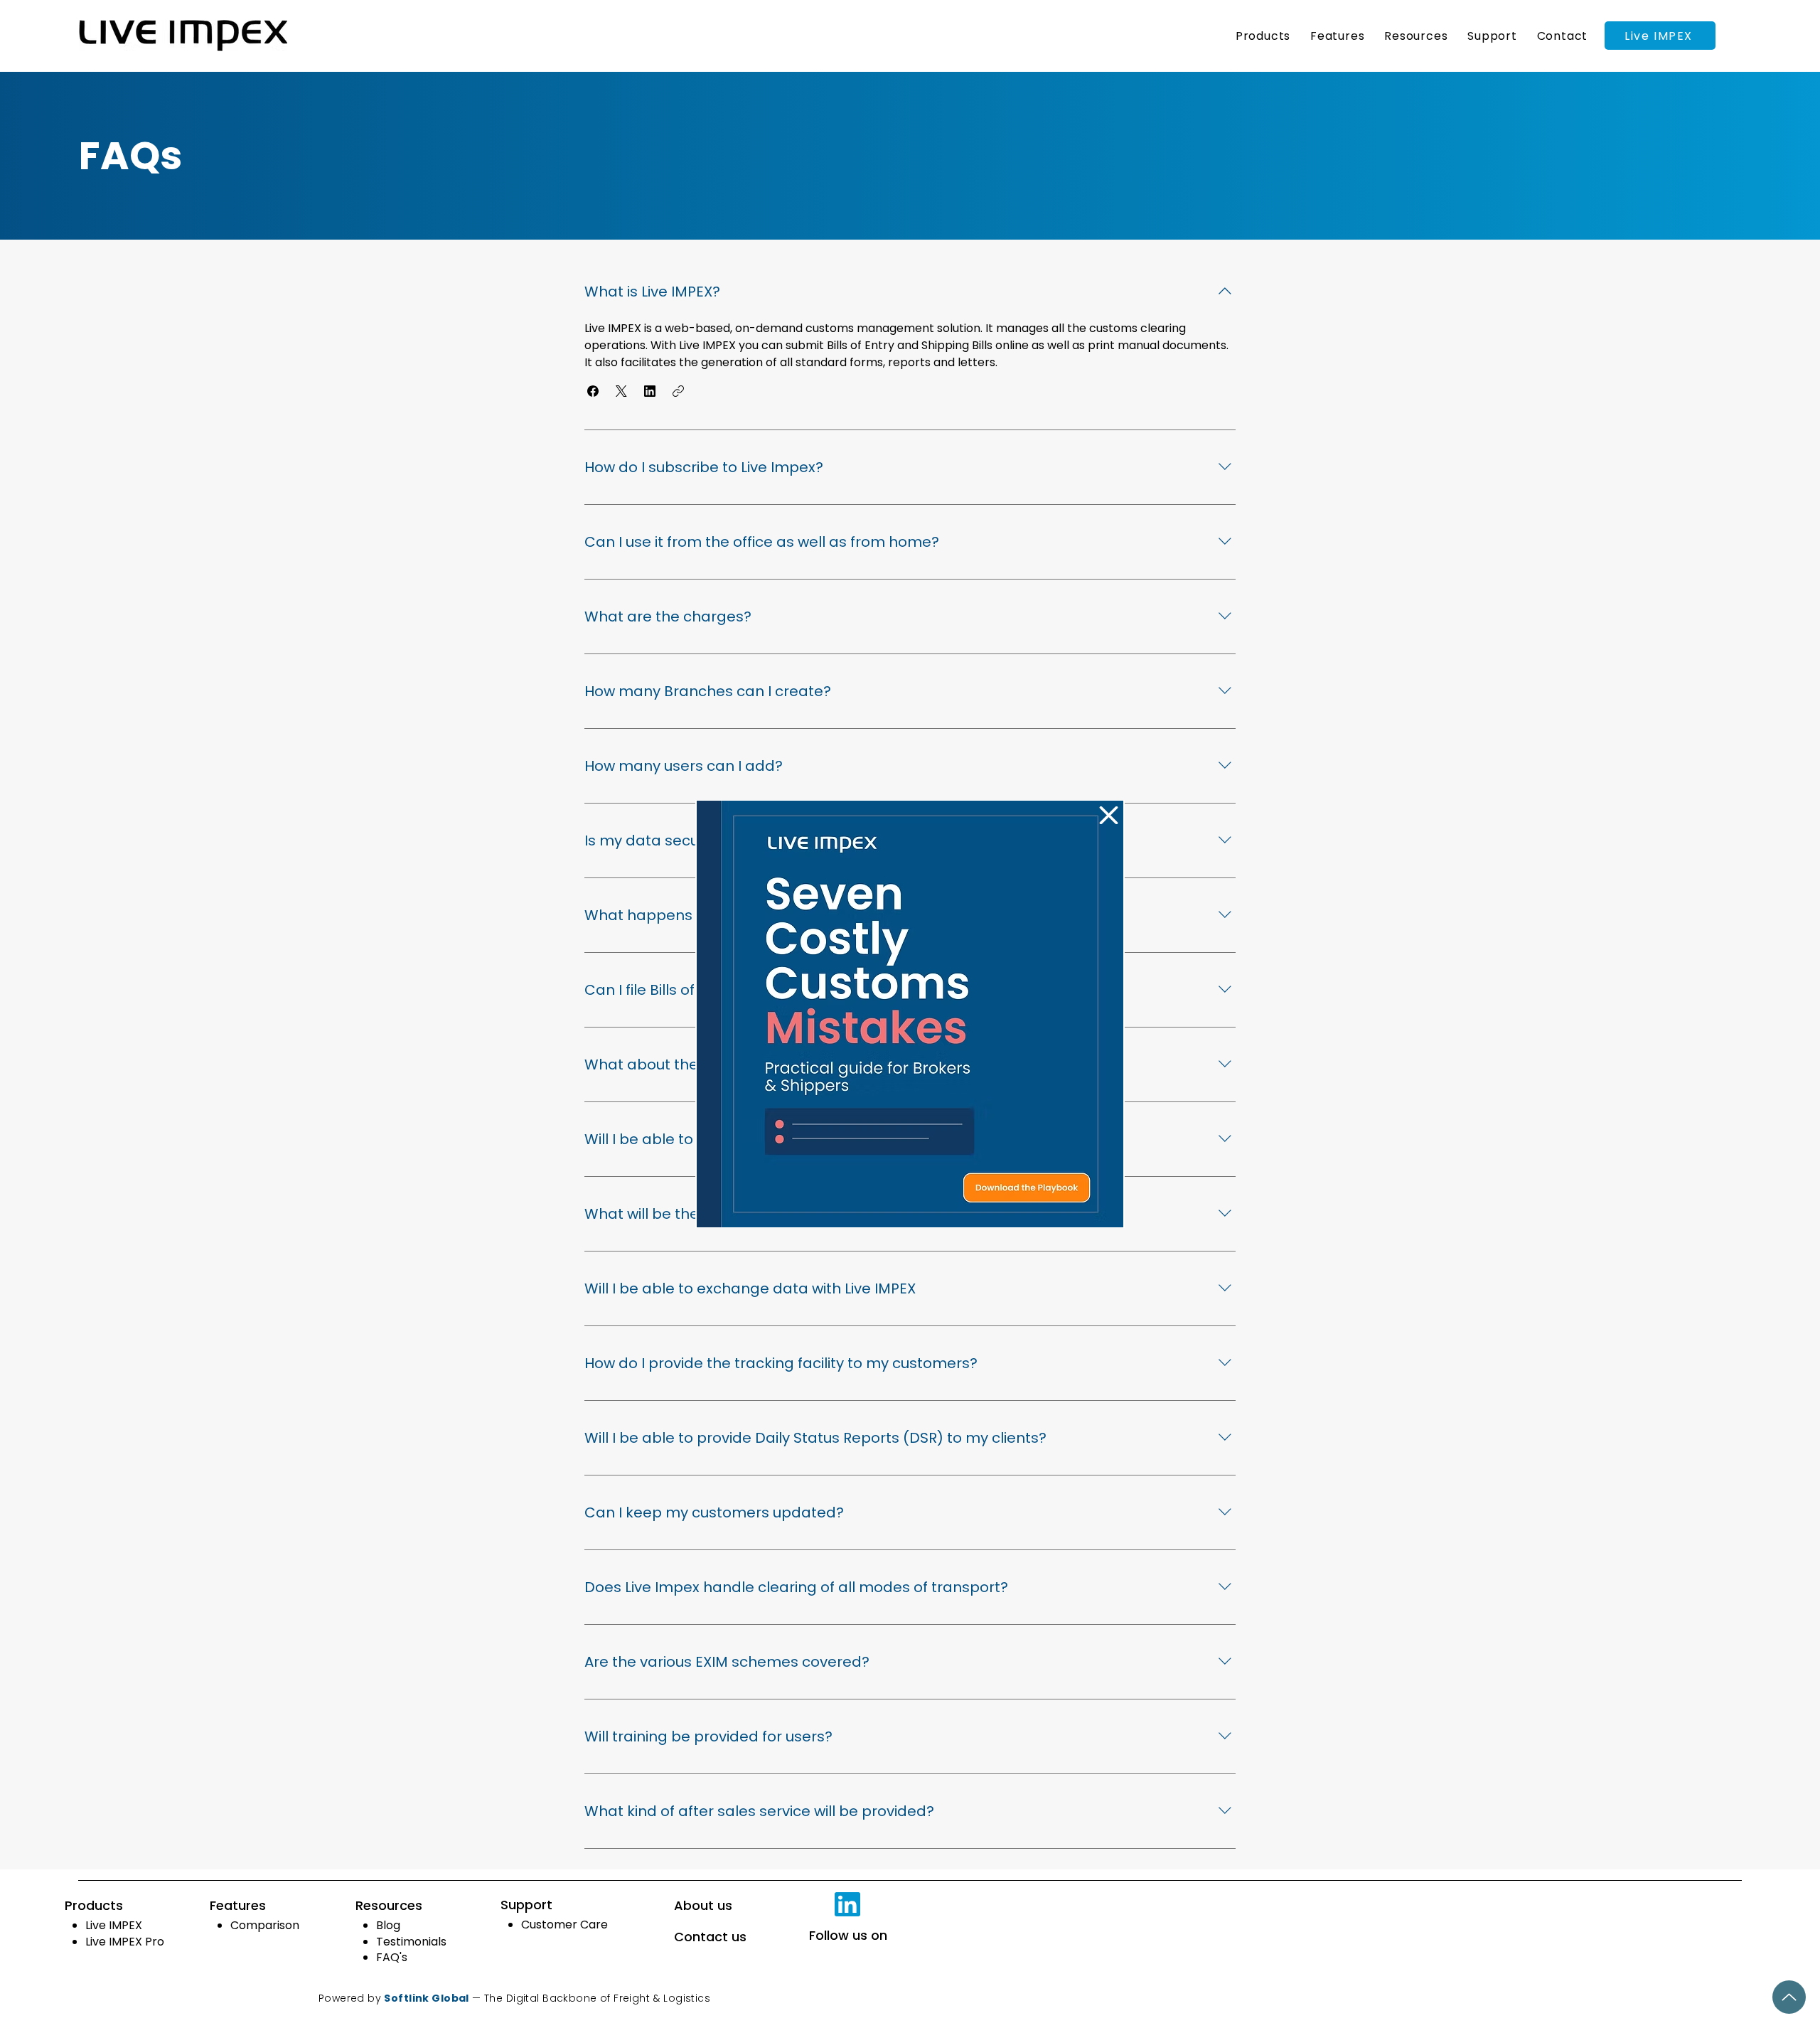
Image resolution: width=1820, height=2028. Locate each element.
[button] (1109, 815)
